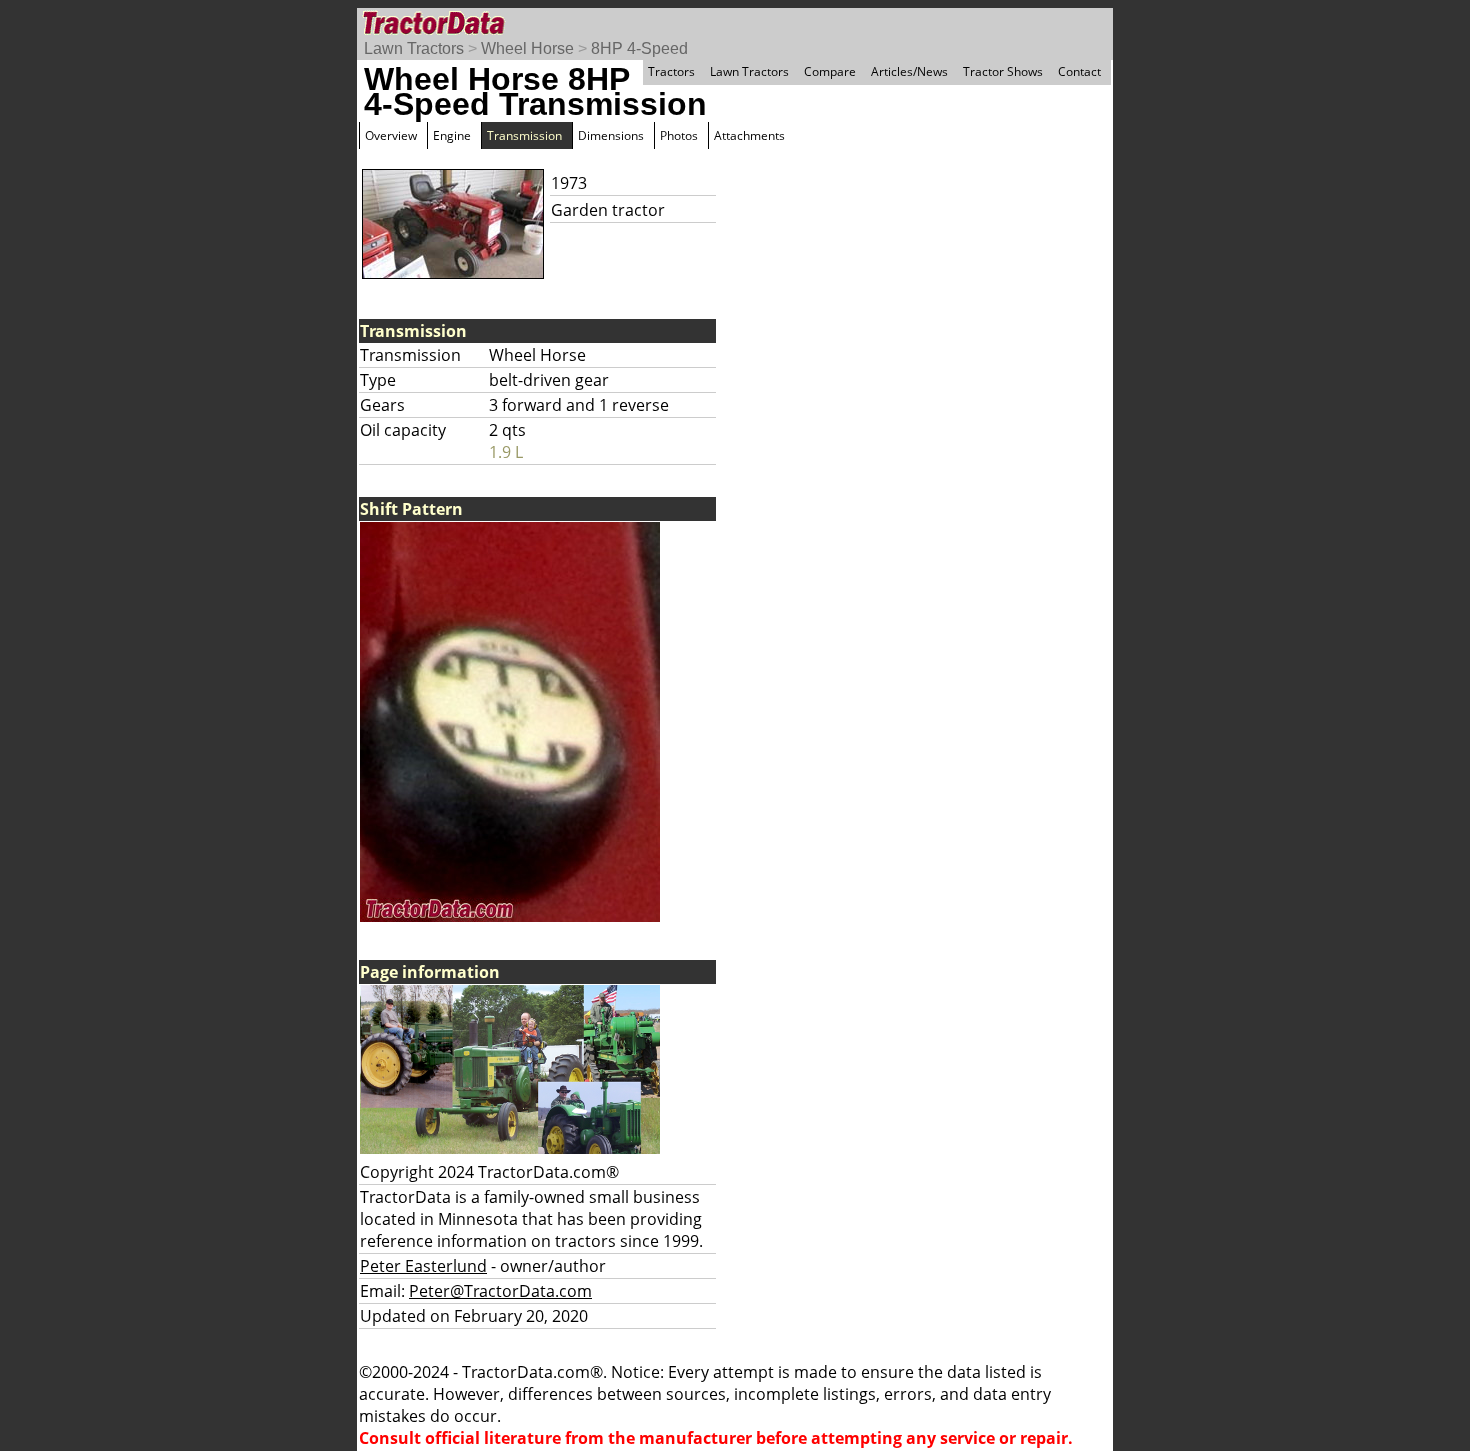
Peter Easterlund (423, 1266)
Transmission (524, 135)
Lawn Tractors (414, 48)
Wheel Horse (527, 48)
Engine (452, 135)
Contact (1079, 71)
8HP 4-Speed (639, 48)
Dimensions (611, 135)
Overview (391, 135)
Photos (679, 135)
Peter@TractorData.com (500, 1291)
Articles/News (909, 71)
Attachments (749, 135)
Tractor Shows (1003, 71)
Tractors (671, 71)
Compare (830, 71)
